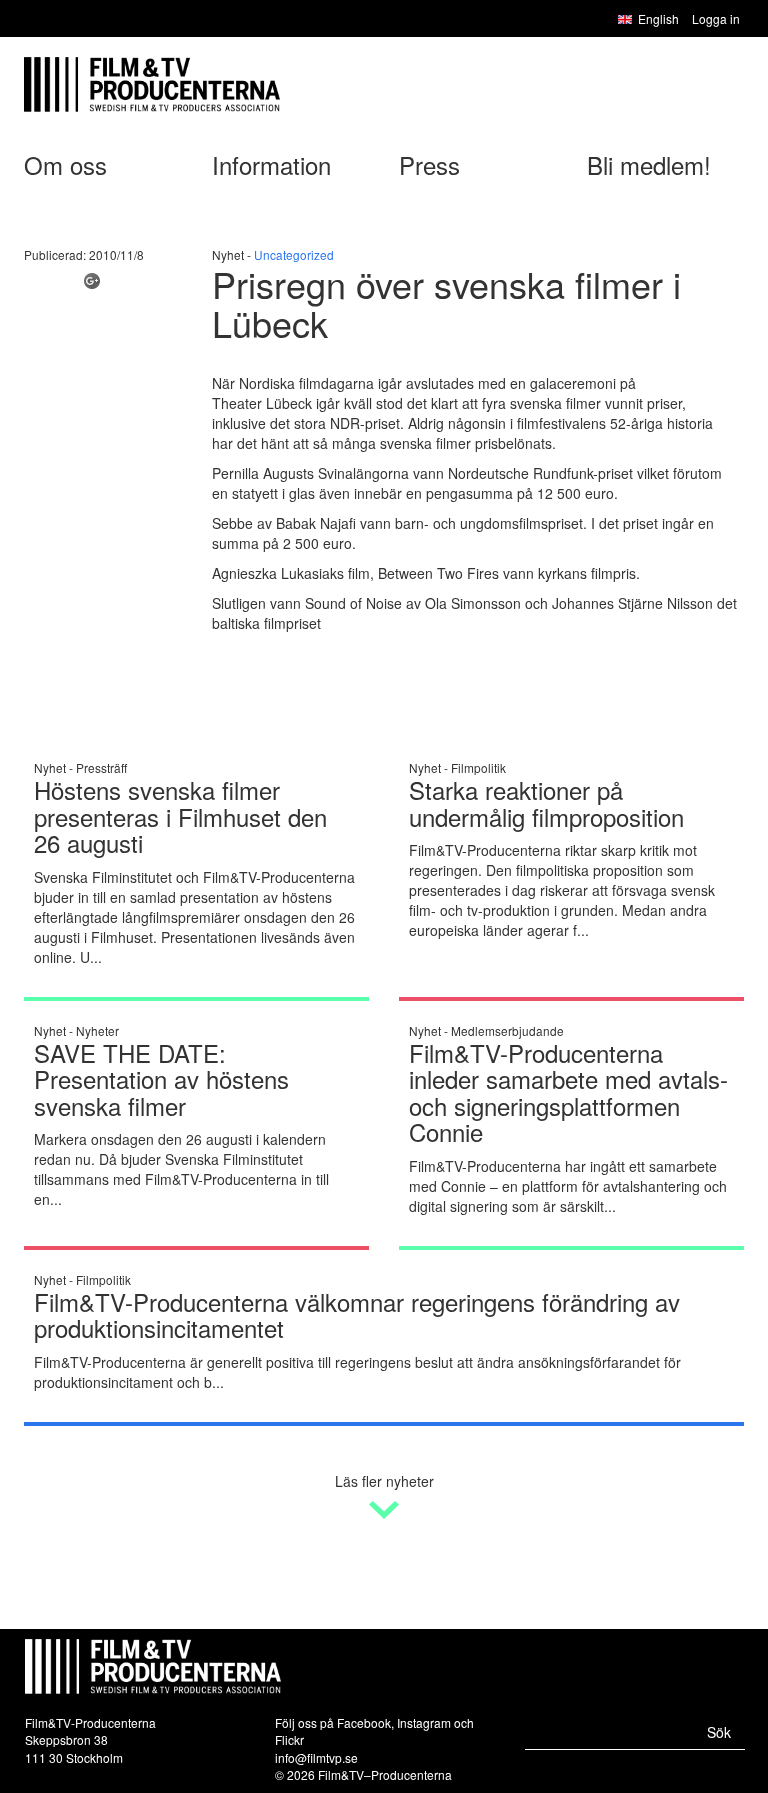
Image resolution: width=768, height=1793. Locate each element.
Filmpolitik (478, 767)
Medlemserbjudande (507, 1030)
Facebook (364, 1722)
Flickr (289, 1739)
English (658, 18)
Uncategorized (294, 254)
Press (429, 164)
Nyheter (97, 1030)
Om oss (65, 164)
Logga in (716, 18)
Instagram (424, 1722)
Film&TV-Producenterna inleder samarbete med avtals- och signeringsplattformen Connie (568, 1092)
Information (271, 164)
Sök (719, 1732)
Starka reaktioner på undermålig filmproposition (546, 802)
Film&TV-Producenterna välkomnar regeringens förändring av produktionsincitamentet (357, 1314)
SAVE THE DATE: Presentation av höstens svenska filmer (161, 1079)
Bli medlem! (649, 164)
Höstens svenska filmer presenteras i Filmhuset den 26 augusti (180, 816)
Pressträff (101, 767)
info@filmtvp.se (316, 1757)
